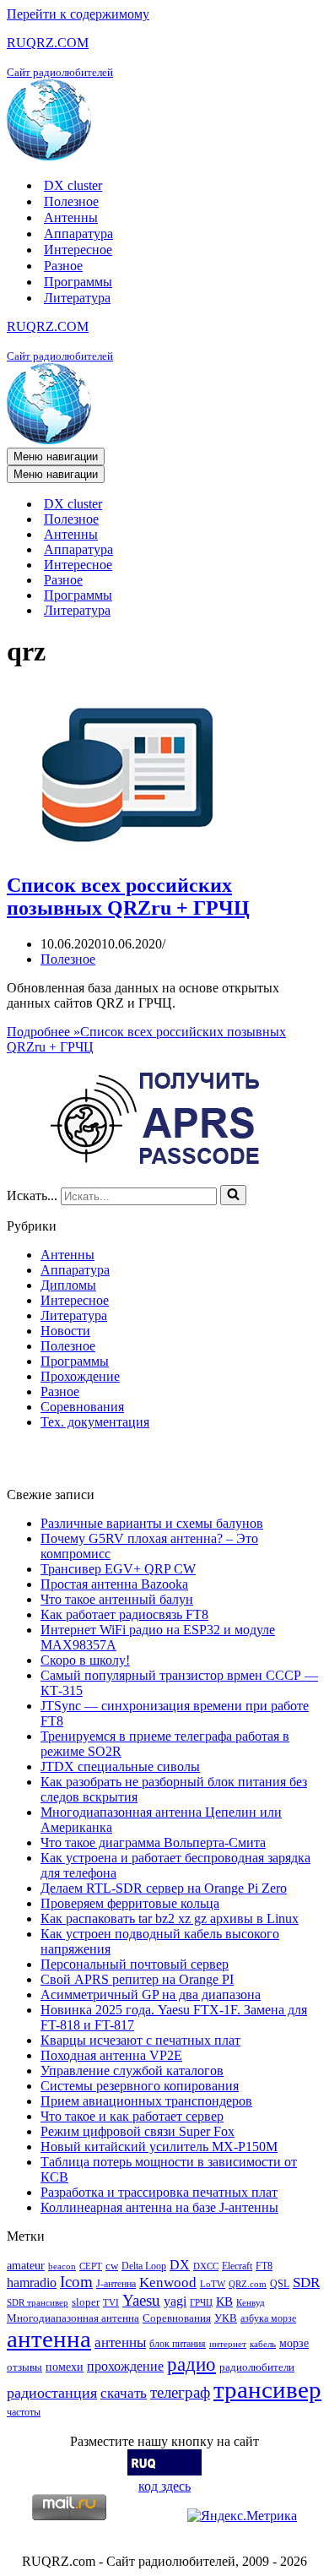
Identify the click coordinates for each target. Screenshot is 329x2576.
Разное (63, 266)
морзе (294, 2343)
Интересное (78, 250)
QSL (280, 2284)
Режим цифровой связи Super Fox (138, 2131)
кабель (263, 2344)
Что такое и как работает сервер (132, 2116)
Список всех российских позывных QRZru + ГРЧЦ (128, 897)
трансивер (267, 2389)
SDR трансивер (38, 2303)
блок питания (178, 2344)
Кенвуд (251, 2303)
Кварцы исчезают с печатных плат (140, 2040)
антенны (120, 2342)
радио (191, 2364)
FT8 (264, 2266)
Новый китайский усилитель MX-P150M (159, 2147)
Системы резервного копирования (140, 2086)
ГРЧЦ (201, 2303)
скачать (124, 2393)
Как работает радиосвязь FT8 (124, 1614)
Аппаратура (78, 234)
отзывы (24, 2367)
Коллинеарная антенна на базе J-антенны (159, 2207)
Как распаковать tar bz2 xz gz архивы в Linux (170, 1918)
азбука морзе (268, 2318)
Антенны (71, 217)
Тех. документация (95, 1422)
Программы (78, 282)
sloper (86, 2302)
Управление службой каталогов (132, 2071)
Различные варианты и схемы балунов (152, 1523)
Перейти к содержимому (78, 14)
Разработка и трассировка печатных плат (159, 2192)
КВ (224, 2301)
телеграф (180, 2392)
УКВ (226, 2318)
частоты (24, 2412)
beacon (62, 2266)
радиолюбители (257, 2367)
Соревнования (82, 1407)
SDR (306, 2283)
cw (112, 2266)
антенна (49, 2339)
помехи (65, 2367)
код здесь (164, 2486)
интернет (228, 2344)
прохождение (125, 2366)
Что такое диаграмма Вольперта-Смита (153, 1842)
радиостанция (52, 2393)
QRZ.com (248, 2284)
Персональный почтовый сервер (135, 1964)
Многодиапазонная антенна (73, 2318)
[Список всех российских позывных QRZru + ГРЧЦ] (133, 849)
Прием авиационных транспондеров (146, 2101)
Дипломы (68, 1285)
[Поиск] (233, 1195)
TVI (111, 2303)
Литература (77, 298)
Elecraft (237, 2266)
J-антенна (116, 2284)
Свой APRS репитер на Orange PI (137, 1979)
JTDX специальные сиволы (120, 1766)
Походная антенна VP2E (111, 2055)
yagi (175, 2301)
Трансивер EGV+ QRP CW (118, 1569)
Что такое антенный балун (117, 1599)
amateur (26, 2265)
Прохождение (80, 1376)
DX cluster (73, 185)
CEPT (91, 2266)
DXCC (206, 2266)
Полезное (71, 201)
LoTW (213, 2284)
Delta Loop (144, 2266)
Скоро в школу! (85, 1660)
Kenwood (168, 2283)
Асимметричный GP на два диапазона (151, 1994)
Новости (65, 1331)
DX (180, 2265)
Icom (76, 2282)
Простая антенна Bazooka (114, 1584)
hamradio (32, 2283)
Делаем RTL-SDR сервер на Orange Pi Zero (164, 1888)
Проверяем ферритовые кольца (130, 1903)
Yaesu (141, 2300)
